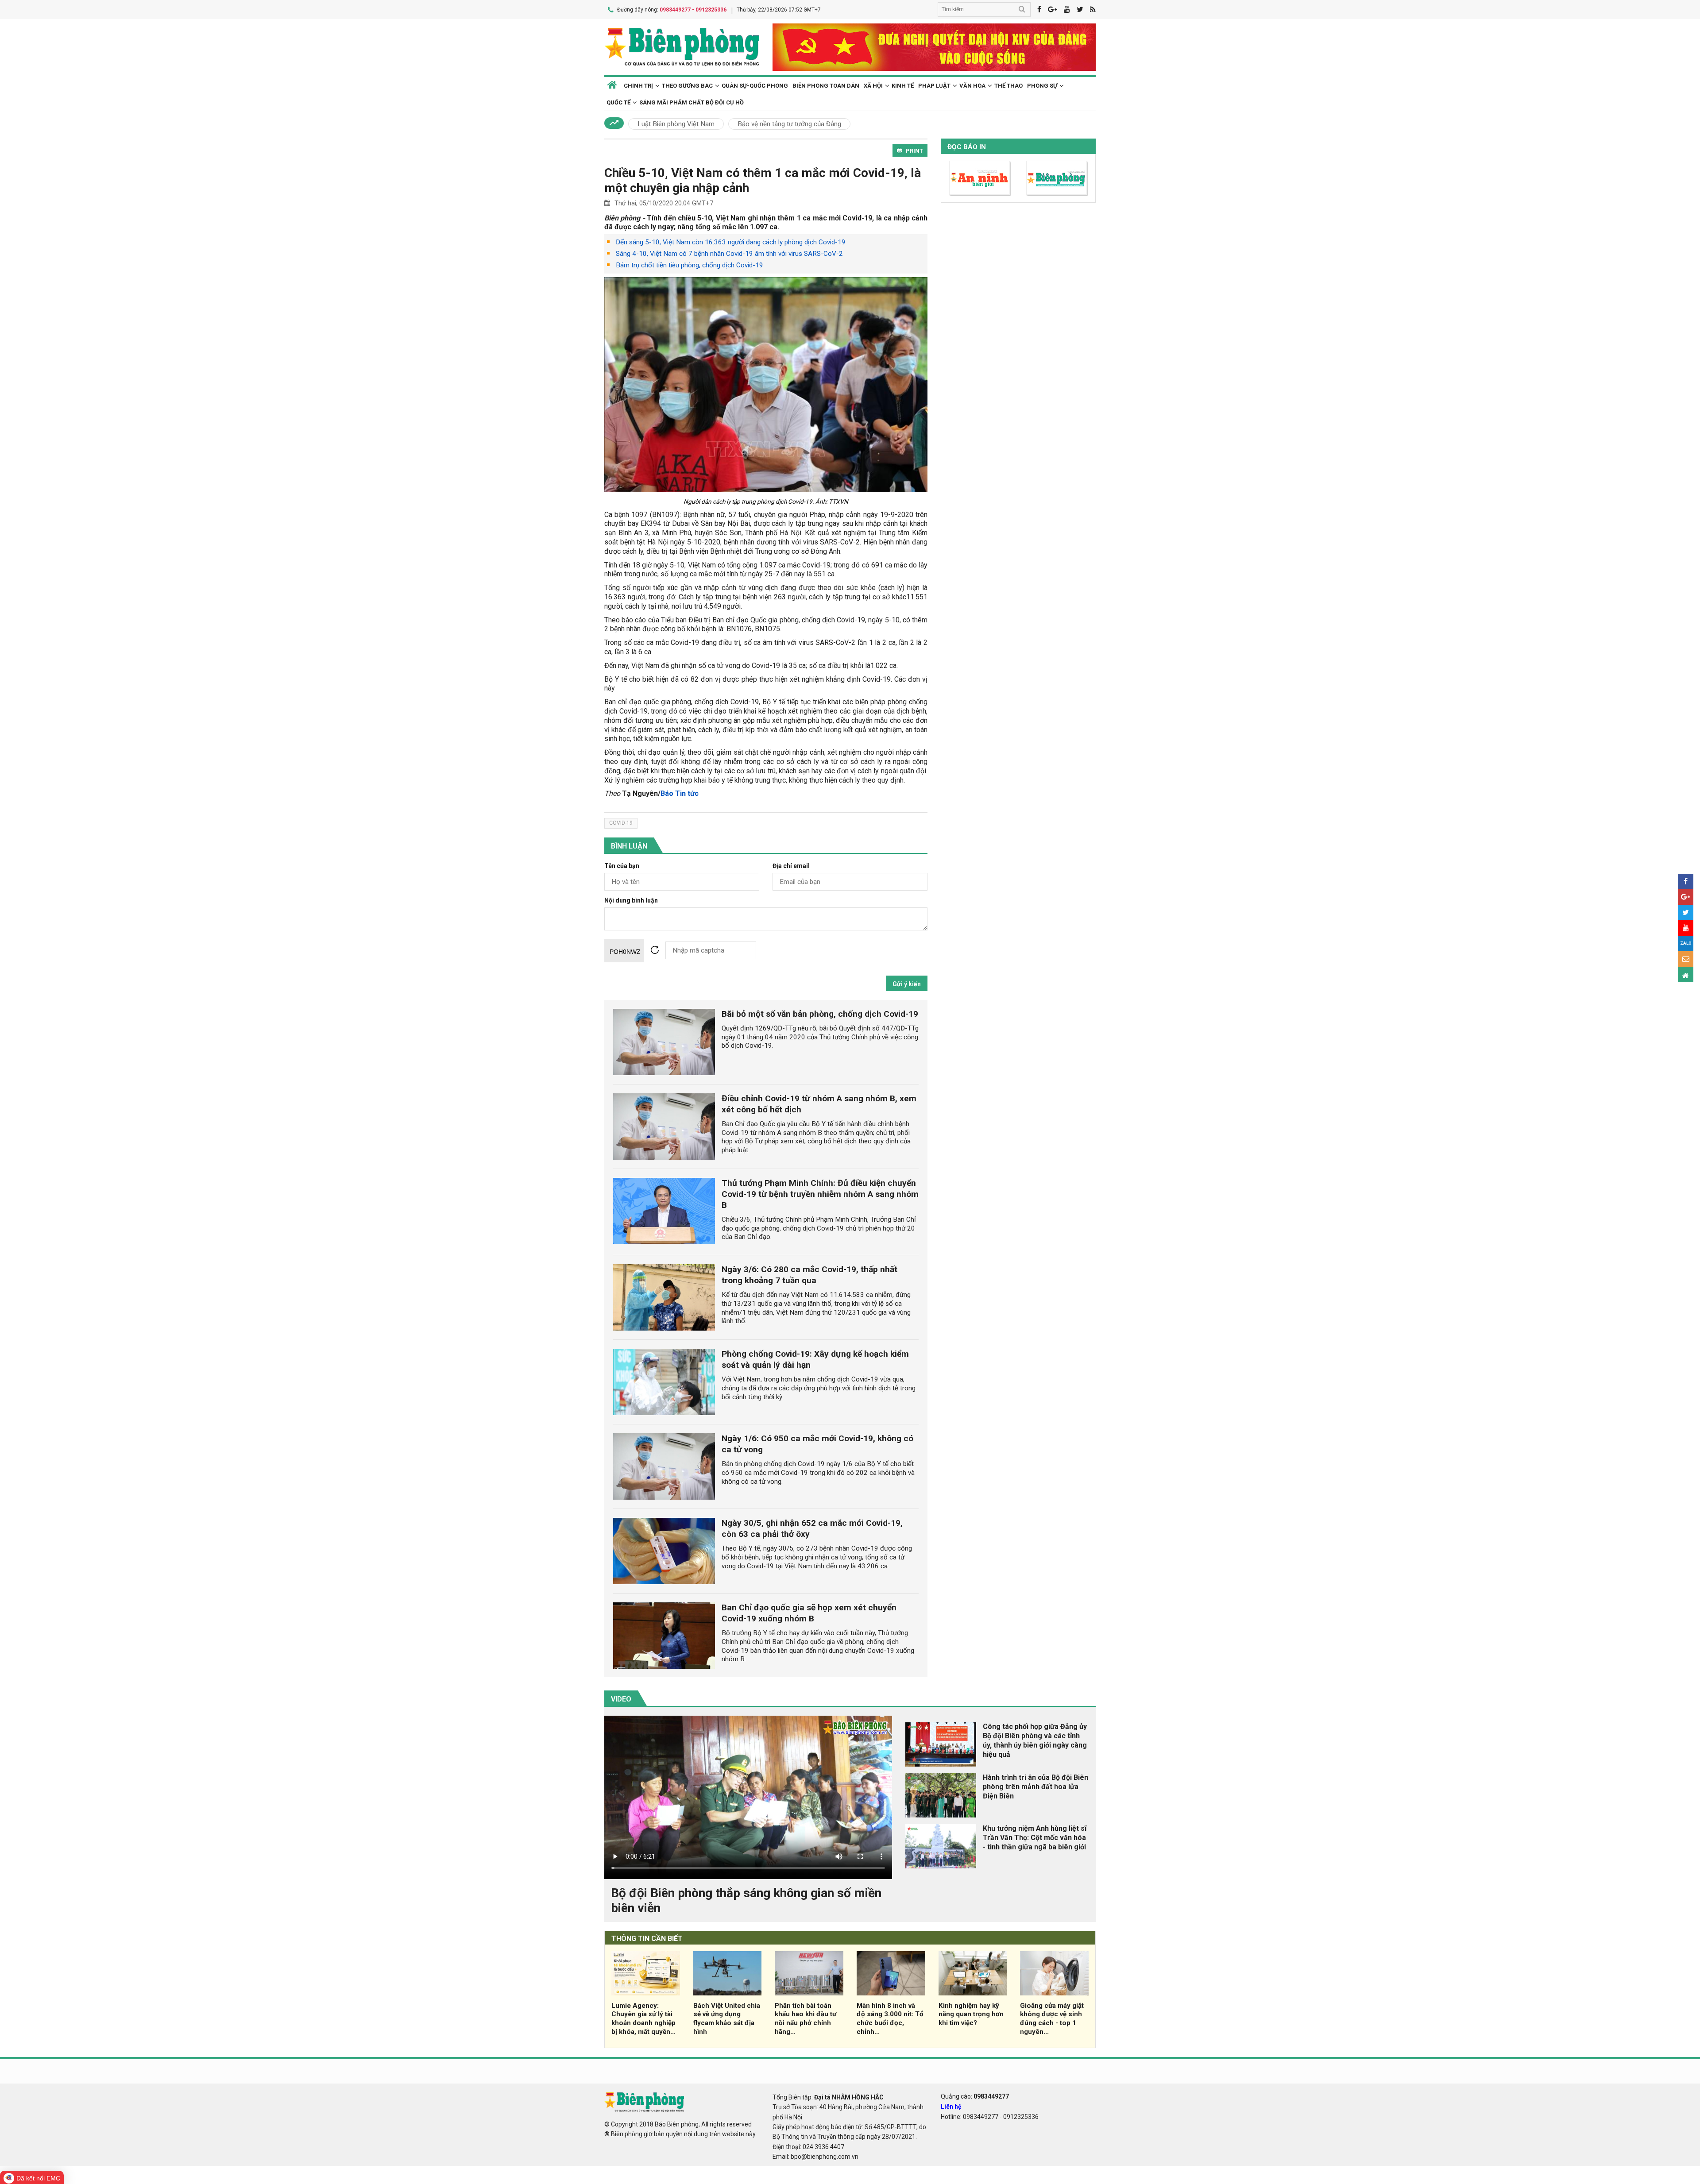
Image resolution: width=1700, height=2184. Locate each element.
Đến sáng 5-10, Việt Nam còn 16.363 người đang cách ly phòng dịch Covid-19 (731, 242)
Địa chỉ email (791, 866)
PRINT (914, 151)
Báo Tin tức (680, 793)
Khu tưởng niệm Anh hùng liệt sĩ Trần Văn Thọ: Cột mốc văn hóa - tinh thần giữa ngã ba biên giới (1035, 1838)
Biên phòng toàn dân (826, 86)
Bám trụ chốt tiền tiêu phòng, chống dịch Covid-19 (690, 265)
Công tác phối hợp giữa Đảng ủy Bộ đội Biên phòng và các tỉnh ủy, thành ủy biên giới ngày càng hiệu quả (1035, 1740)
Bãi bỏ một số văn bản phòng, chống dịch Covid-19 (820, 1014)
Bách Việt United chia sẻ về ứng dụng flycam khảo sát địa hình (727, 2019)
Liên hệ (951, 2107)
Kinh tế (903, 86)
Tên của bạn (622, 866)
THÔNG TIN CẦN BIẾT (647, 1939)
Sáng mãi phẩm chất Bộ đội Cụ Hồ (692, 102)
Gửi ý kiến (907, 984)
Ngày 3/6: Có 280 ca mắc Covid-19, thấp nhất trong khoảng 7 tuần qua (809, 1275)
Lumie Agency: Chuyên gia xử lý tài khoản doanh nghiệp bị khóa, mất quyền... (643, 2019)
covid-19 (621, 823)
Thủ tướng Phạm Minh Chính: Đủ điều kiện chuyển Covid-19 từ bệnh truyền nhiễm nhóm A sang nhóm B (820, 1194)
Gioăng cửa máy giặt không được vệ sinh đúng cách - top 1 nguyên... (1052, 2019)
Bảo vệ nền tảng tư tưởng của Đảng (789, 124)
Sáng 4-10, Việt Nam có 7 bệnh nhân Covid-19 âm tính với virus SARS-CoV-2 (729, 254)
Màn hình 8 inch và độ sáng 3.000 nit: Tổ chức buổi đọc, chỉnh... (890, 2019)
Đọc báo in (967, 147)
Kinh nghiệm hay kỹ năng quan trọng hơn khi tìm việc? (971, 2014)
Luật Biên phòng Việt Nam (676, 124)
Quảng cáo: (975, 2096)
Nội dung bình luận (631, 901)
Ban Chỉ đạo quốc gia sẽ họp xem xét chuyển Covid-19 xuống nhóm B (809, 1613)
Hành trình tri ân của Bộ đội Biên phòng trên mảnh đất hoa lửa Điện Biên (1035, 1787)
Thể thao (1008, 86)
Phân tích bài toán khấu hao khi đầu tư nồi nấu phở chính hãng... (806, 2019)
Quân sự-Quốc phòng (755, 86)
